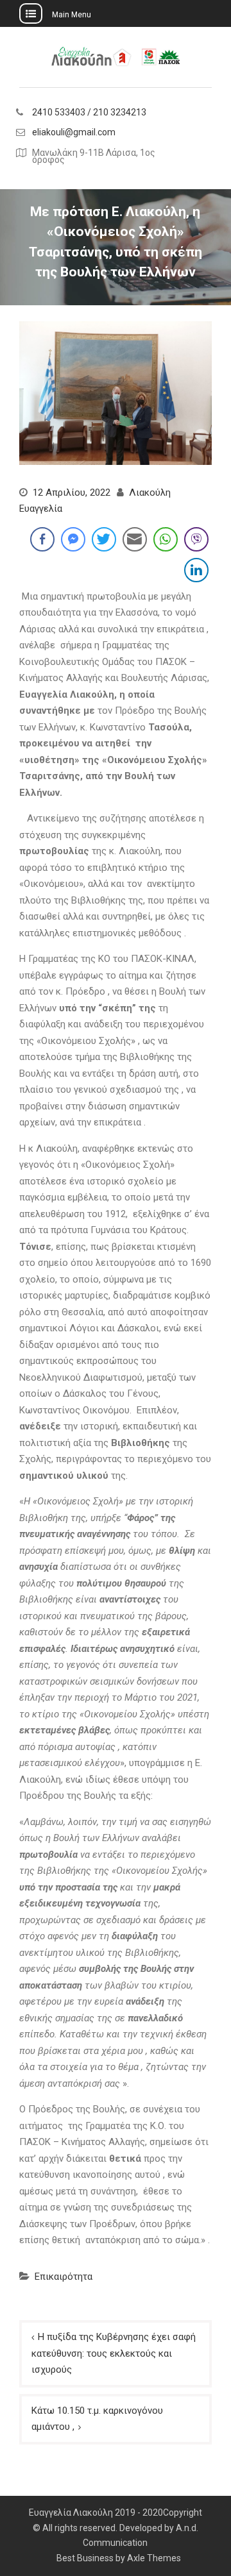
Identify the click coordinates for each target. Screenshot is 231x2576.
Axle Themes (154, 2558)
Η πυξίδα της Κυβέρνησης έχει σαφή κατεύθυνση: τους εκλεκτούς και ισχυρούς (114, 2353)
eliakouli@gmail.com (74, 132)
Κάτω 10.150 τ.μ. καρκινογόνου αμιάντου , (97, 2419)
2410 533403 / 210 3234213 (89, 113)
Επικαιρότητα (64, 2277)
